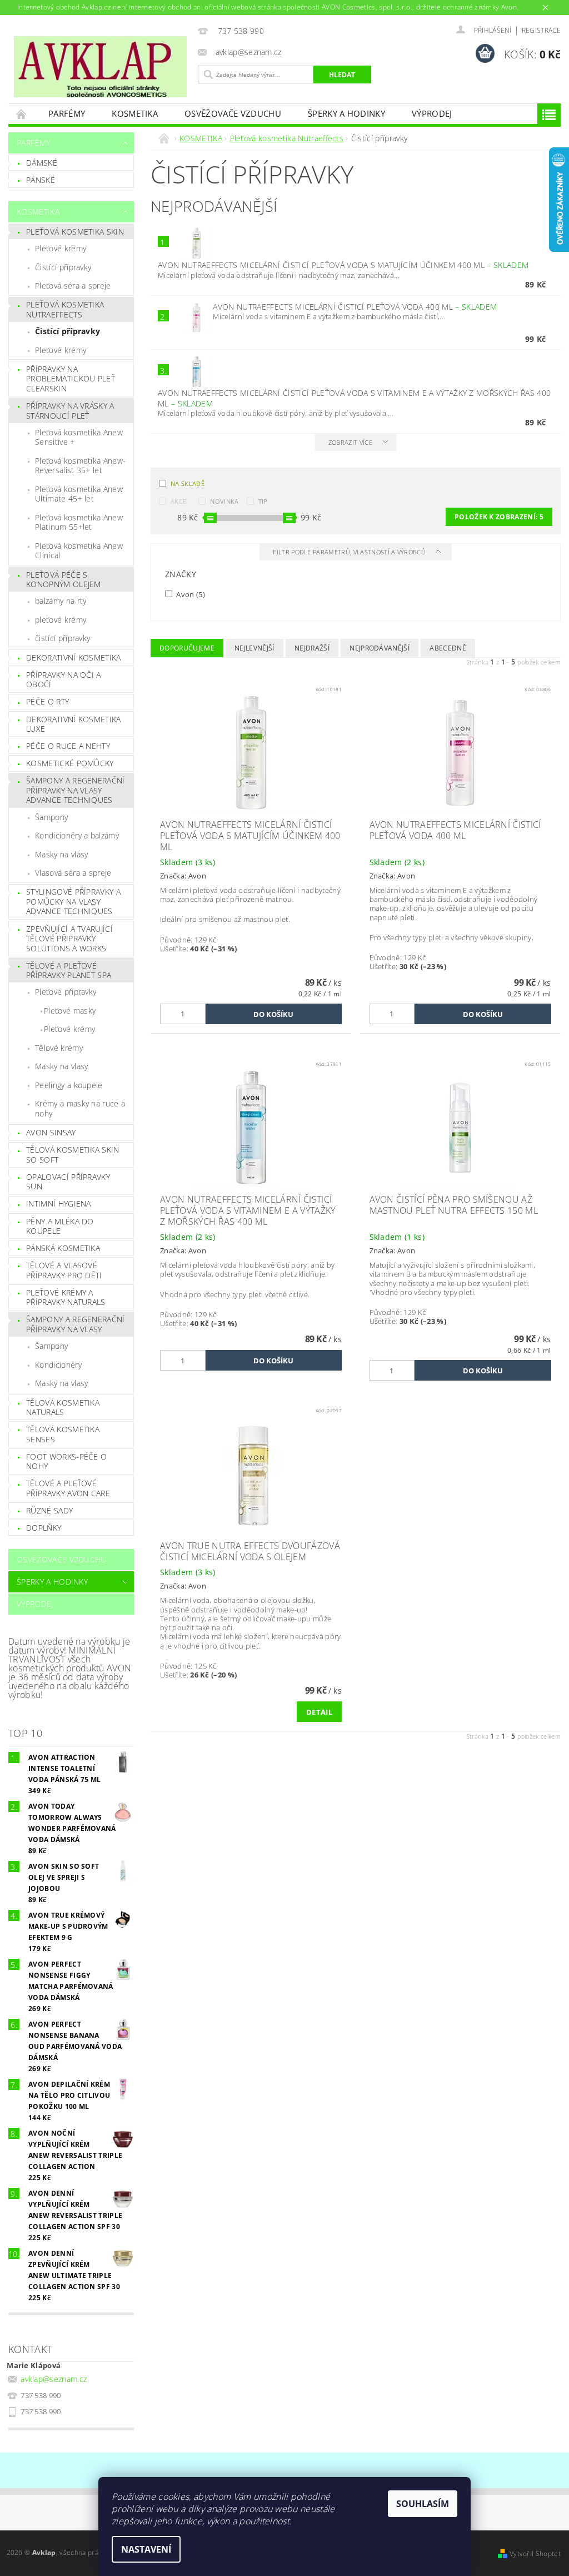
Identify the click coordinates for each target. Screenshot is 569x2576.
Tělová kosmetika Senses (63, 1434)
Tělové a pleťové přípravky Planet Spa (69, 971)
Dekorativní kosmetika (74, 657)
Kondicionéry (58, 1365)
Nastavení (146, 2549)
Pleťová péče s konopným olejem (64, 580)
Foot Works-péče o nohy (66, 1461)
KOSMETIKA (135, 113)
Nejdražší (312, 648)
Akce (178, 501)
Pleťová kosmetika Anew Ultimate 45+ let (79, 494)
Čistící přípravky (63, 267)
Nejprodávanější (380, 648)
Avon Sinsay (51, 1132)
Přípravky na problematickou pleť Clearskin (71, 379)
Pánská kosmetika (63, 1248)
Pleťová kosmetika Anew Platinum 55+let (79, 522)
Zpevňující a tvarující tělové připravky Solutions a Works (69, 939)
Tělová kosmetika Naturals (63, 1408)
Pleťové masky (70, 1011)
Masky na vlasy (61, 854)
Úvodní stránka (22, 114)
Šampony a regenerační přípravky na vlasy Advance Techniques (76, 790)
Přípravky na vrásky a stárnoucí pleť (70, 411)
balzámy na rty (61, 601)
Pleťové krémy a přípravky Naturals (66, 1297)
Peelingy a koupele (69, 1085)
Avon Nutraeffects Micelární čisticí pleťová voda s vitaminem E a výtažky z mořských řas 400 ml (354, 398)
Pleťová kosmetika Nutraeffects (65, 309)
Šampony (51, 817)
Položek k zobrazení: (499, 517)
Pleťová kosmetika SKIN (75, 232)
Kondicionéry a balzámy (77, 835)
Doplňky (44, 1528)
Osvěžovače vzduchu (233, 113)
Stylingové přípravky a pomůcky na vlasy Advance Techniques (73, 901)
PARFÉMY (67, 113)
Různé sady (49, 1510)
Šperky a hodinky (346, 113)
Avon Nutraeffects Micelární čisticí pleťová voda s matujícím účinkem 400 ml (343, 265)
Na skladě (188, 483)
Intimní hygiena (59, 1203)
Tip (263, 501)
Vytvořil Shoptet (535, 2553)
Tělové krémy (59, 1048)
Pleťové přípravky (66, 992)
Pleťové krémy (61, 248)
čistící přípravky (63, 638)
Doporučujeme (187, 648)
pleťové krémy (61, 620)
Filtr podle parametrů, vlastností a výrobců (350, 552)
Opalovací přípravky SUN (68, 1182)
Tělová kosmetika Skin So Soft (73, 1155)
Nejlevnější (254, 648)
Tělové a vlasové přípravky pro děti (64, 1270)
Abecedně (448, 648)
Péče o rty (48, 701)
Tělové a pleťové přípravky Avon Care (68, 1488)
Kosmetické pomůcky (70, 763)
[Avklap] (100, 67)
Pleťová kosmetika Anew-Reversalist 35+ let (80, 466)
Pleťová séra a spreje (73, 286)
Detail (319, 1712)
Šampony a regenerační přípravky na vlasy (76, 1324)
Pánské (41, 180)
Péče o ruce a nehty (68, 746)
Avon (190, 594)
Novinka (224, 501)
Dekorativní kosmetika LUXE (74, 724)
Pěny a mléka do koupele (60, 1226)
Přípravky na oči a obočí (64, 680)
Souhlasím (423, 2504)
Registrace (541, 30)
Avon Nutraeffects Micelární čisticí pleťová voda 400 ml (355, 307)
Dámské (42, 163)
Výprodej (432, 113)
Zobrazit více (350, 442)
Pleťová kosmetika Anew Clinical (79, 551)
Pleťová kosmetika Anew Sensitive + (79, 437)
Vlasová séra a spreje (73, 873)
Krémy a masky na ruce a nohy (80, 1108)
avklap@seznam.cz (54, 2379)
